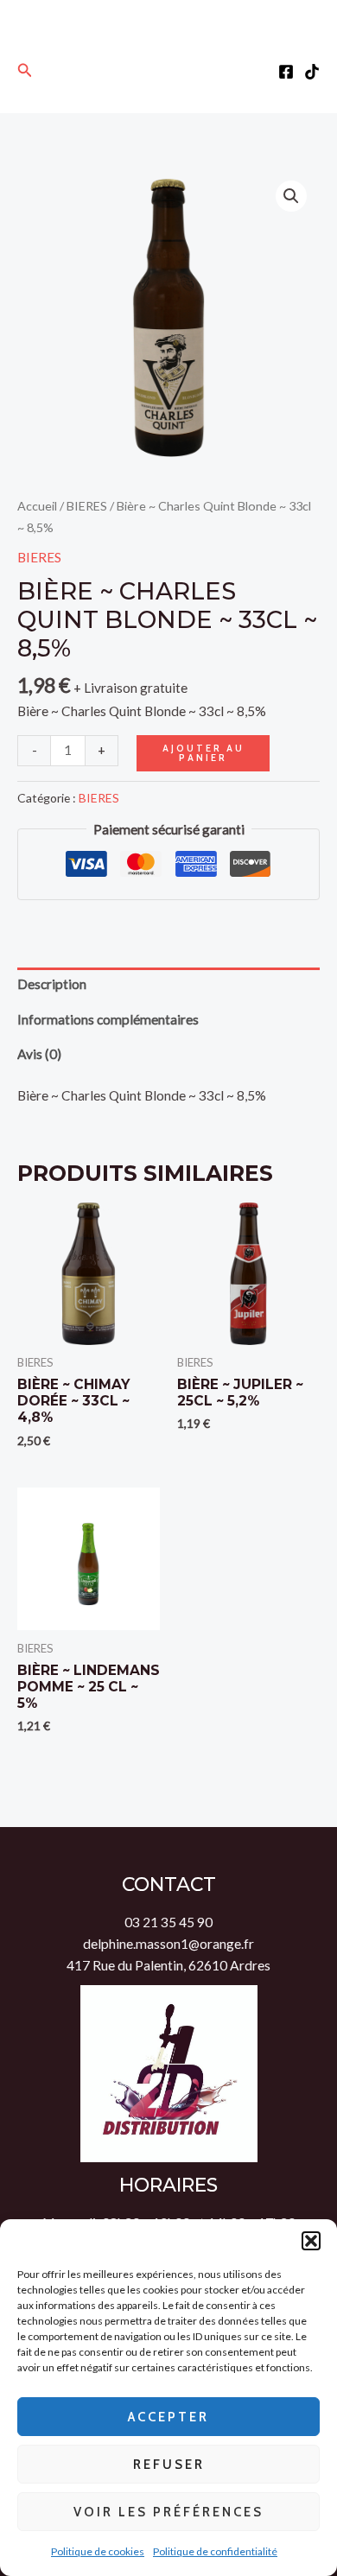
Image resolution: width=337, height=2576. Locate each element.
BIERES (87, 506)
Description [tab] (52, 984)
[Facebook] (286, 72)
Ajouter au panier (203, 753)
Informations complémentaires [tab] (108, 1019)
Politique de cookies (98, 2551)
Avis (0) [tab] (39, 1054)
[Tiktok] (312, 72)
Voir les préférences (168, 2512)
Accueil (37, 506)
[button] (311, 2241)
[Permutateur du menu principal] (169, 70)
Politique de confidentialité (215, 2551)
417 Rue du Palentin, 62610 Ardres (168, 1965)
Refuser (169, 2465)
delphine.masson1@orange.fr (168, 1944)
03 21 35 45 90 (168, 1922)
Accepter (168, 2417)
